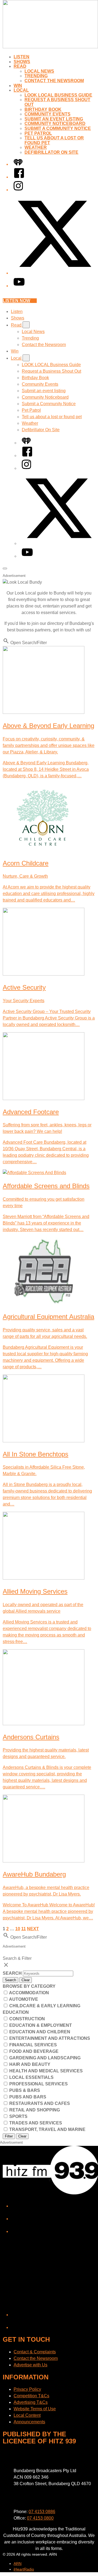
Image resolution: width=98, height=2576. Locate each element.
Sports (18, 2116)
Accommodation (29, 1993)
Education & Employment (40, 2025)
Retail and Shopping (34, 2110)
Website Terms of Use (35, 2409)
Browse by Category (29, 1986)
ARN (18, 2564)
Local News (39, 71)
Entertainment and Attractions (49, 2038)
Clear (26, 1980)
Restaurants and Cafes (39, 2103)
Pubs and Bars (27, 2097)
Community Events (48, 114)
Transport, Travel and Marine (47, 2129)
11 (24, 1929)
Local (21, 90)
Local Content (27, 2415)
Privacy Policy (27, 2389)
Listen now (16, 301)
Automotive (23, 1999)
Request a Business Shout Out (51, 371)
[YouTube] (19, 286)
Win (18, 86)
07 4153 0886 (42, 2512)
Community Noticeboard (55, 124)
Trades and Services (35, 2123)
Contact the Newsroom (54, 81)
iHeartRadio (24, 2569)
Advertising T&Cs (31, 2402)
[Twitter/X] (54, 273)
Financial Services (33, 2045)
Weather (36, 147)
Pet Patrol (38, 133)
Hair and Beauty (29, 2064)
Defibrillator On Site (51, 152)
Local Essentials (31, 2077)
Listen (22, 57)
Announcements (29, 2422)
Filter (9, 2136)
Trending (36, 76)
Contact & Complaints (35, 2352)
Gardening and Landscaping (44, 2058)
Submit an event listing (54, 119)
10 (18, 1929)
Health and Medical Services (45, 2071)
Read (20, 66)
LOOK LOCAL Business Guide (58, 95)
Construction (27, 2019)
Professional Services (38, 2084)
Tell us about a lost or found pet (52, 417)
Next (33, 1929)
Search (13, 1973)
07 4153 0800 (40, 2518)
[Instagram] (18, 190)
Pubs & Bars (24, 2090)
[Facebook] (19, 177)
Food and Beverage (33, 2051)
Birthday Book (43, 109)
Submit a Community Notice (58, 128)
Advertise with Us (30, 2365)
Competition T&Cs (31, 2396)
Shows (22, 62)
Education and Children (39, 2032)
